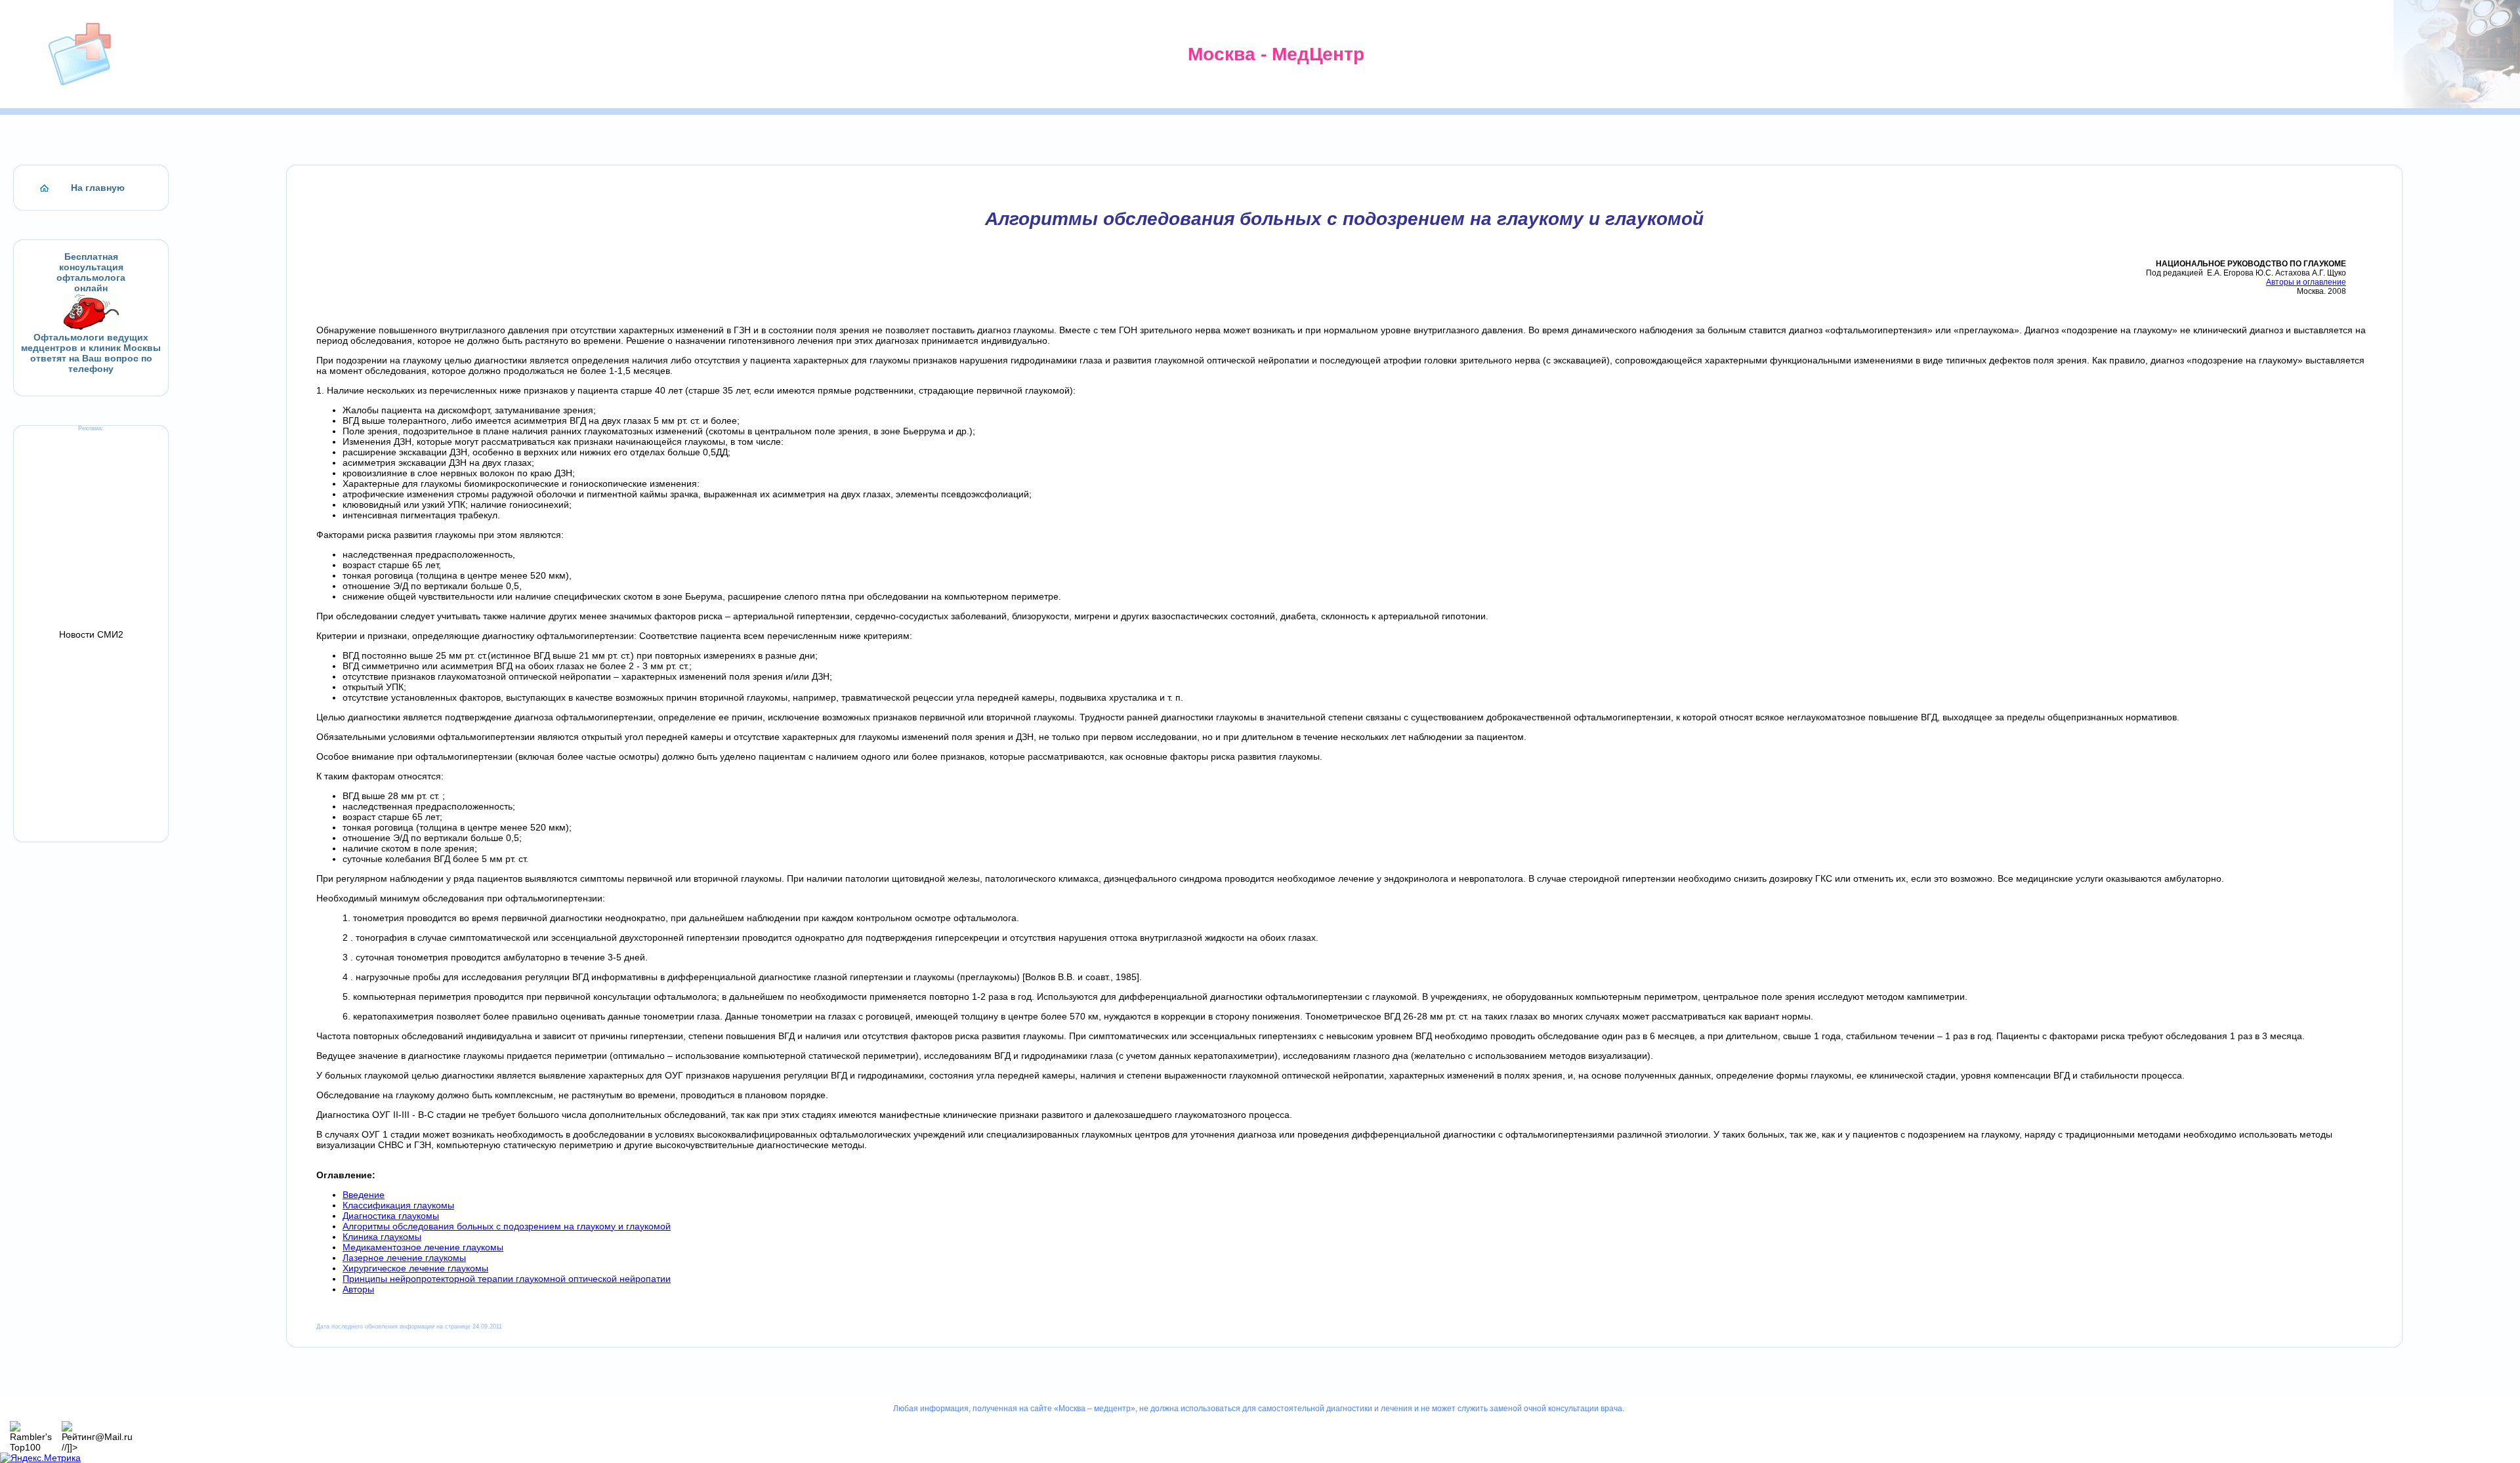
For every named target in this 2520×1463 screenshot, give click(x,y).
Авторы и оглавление (2306, 282)
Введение (364, 1195)
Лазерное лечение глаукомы (404, 1258)
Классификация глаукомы (398, 1205)
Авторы (358, 1289)
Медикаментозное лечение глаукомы (423, 1247)
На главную (98, 188)
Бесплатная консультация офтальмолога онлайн (91, 272)
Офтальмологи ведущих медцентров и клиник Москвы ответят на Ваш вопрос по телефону (91, 353)
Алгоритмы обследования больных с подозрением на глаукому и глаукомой (507, 1226)
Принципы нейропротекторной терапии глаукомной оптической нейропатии (507, 1279)
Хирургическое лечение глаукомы (415, 1268)
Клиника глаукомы (382, 1237)
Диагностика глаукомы (391, 1216)
